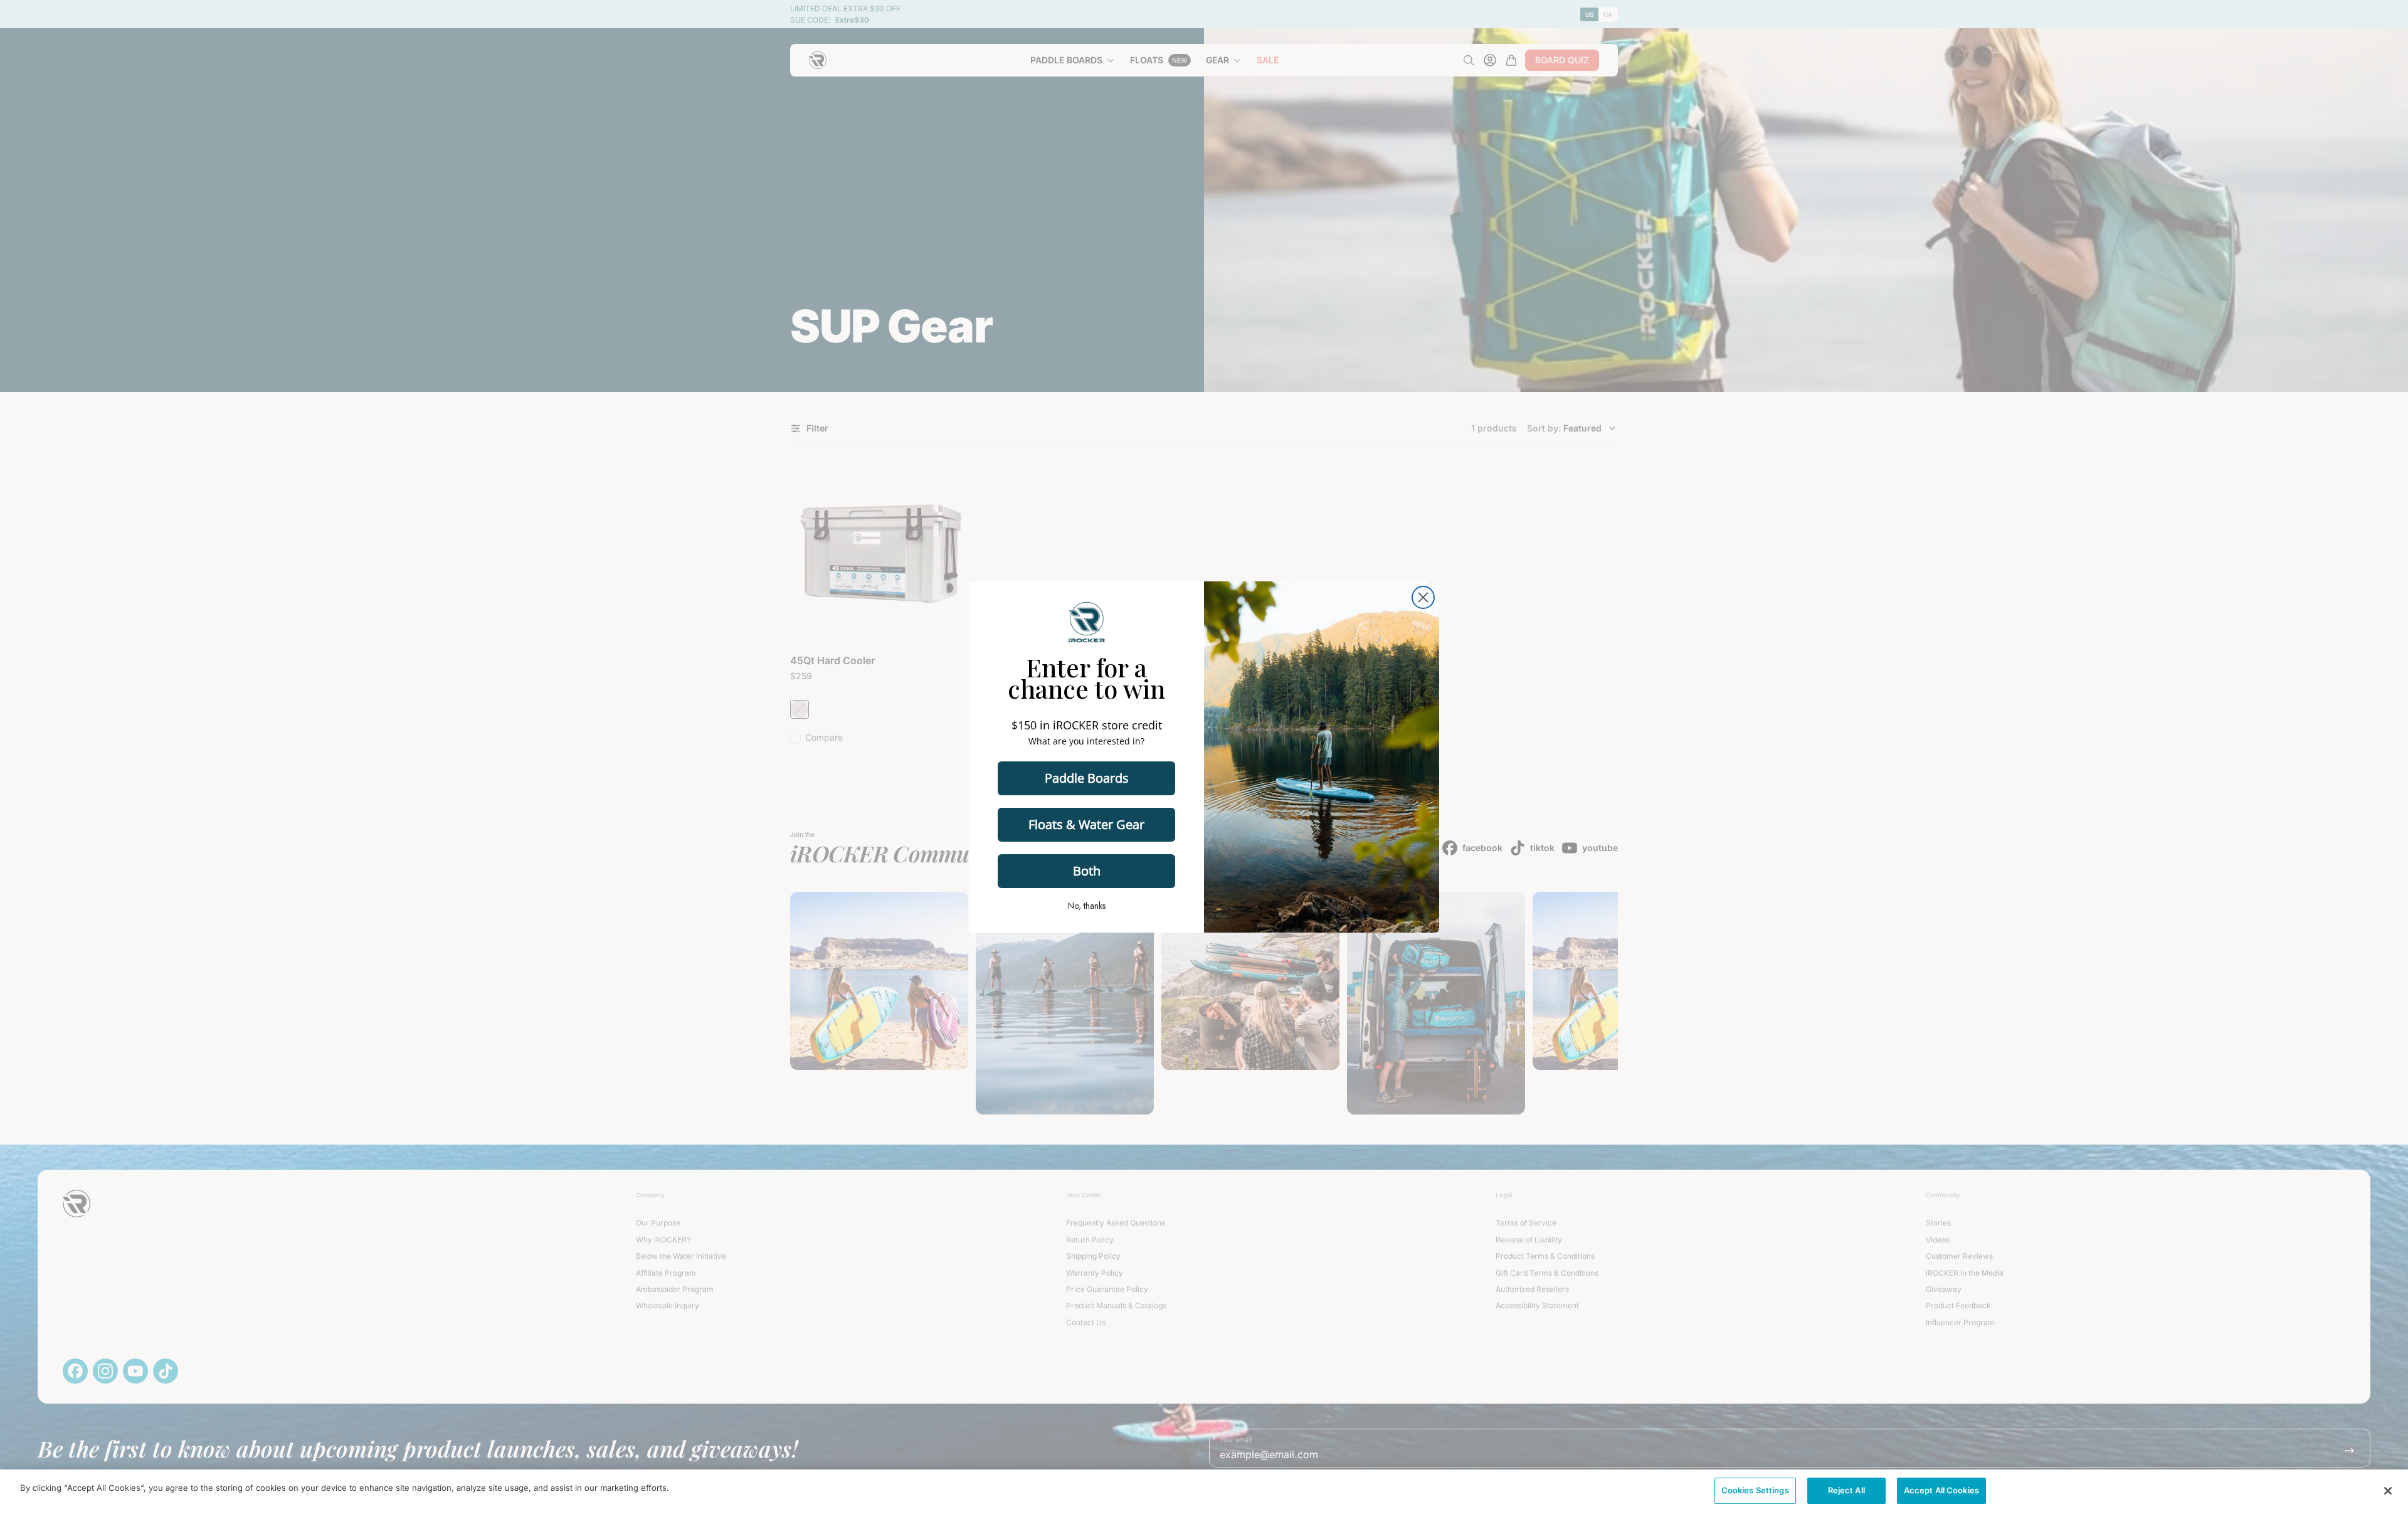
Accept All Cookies (1941, 1490)
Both (1087, 871)
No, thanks (1087, 906)
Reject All (1846, 1490)
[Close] (2388, 1491)
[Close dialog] (1423, 597)
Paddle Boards (1087, 778)
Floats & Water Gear (1086, 824)
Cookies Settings (1755, 1490)
